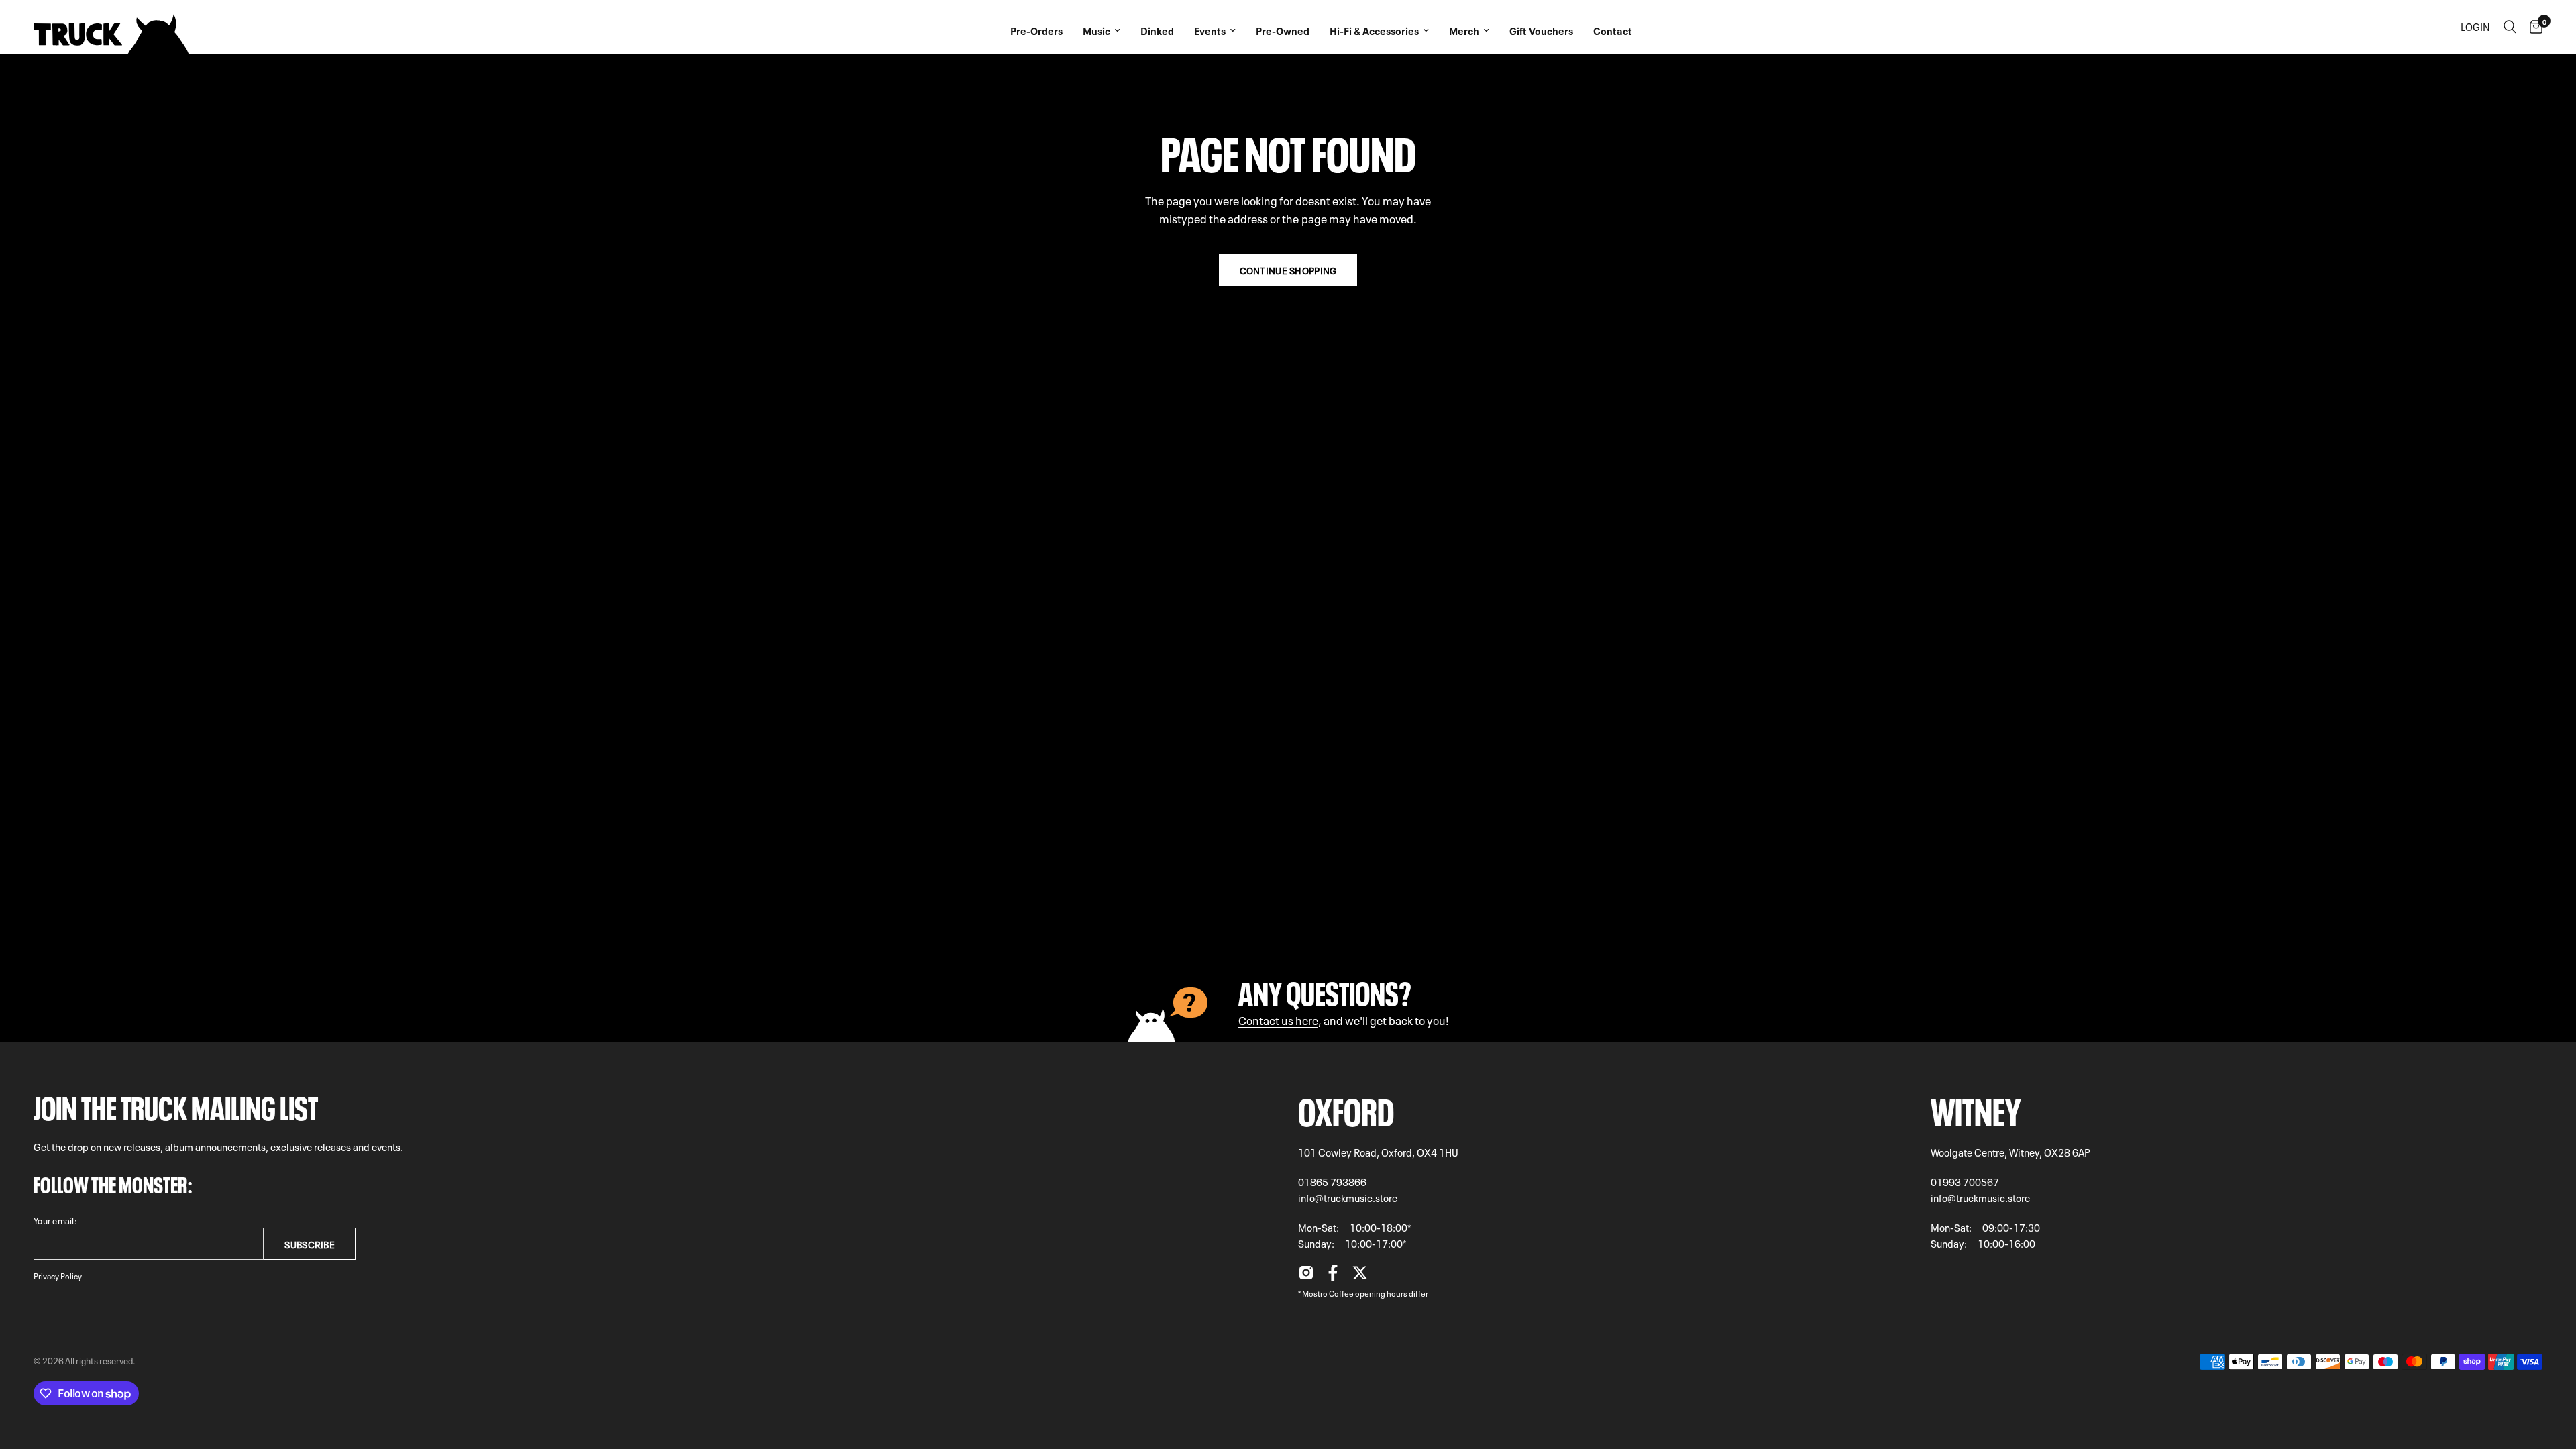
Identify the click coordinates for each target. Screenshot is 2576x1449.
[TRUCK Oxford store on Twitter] (1360, 1276)
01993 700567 (1965, 1181)
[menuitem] (1036, 27)
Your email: (55, 1220)
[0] (2533, 27)
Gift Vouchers (1541, 30)
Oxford (1346, 1108)
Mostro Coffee (1328, 1293)
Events (1210, 30)
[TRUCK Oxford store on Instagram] (1306, 1276)
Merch (1464, 30)
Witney (1976, 1108)
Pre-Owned (1283, 30)
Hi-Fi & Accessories (1374, 30)
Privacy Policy (58, 1275)
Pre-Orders (1036, 30)
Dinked (1157, 30)
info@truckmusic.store (1348, 1197)
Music (1096, 30)
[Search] (2510, 27)
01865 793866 (1332, 1181)
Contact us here (1278, 1019)
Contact (1613, 30)
